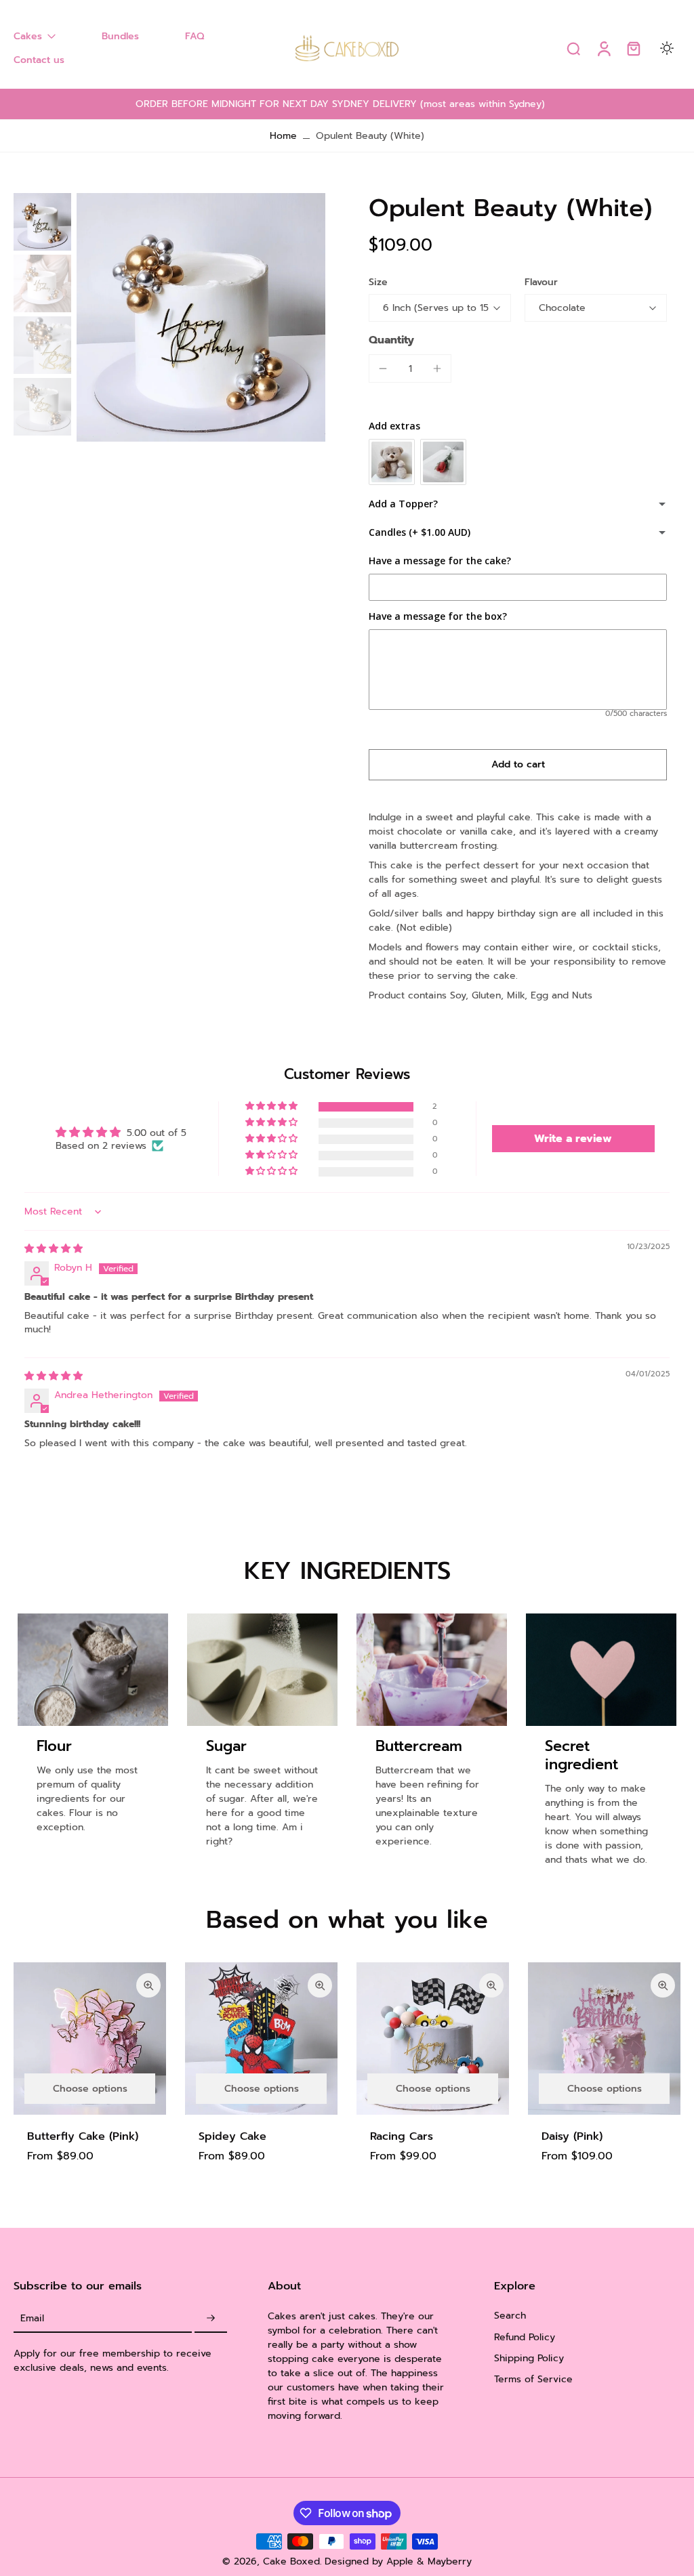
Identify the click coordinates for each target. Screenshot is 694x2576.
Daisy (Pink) (572, 2136)
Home (283, 136)
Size (378, 282)
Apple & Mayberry (429, 2561)
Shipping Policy (529, 2358)
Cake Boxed (291, 2561)
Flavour (541, 282)
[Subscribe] (211, 2318)
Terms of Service (533, 2379)
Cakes (28, 36)
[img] (54, 1249)
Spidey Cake (232, 2136)
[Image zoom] (201, 317)
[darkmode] (667, 48)
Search (510, 2316)
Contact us (39, 60)
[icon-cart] (633, 48)
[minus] (383, 368)
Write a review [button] (573, 1139)
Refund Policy (525, 2337)
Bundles (120, 36)
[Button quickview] (148, 1985)
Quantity (391, 340)
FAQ (195, 36)
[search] (573, 48)
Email (32, 2318)
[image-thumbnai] (42, 222)
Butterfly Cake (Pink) (83, 2136)
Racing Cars (402, 2136)
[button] (518, 765)
